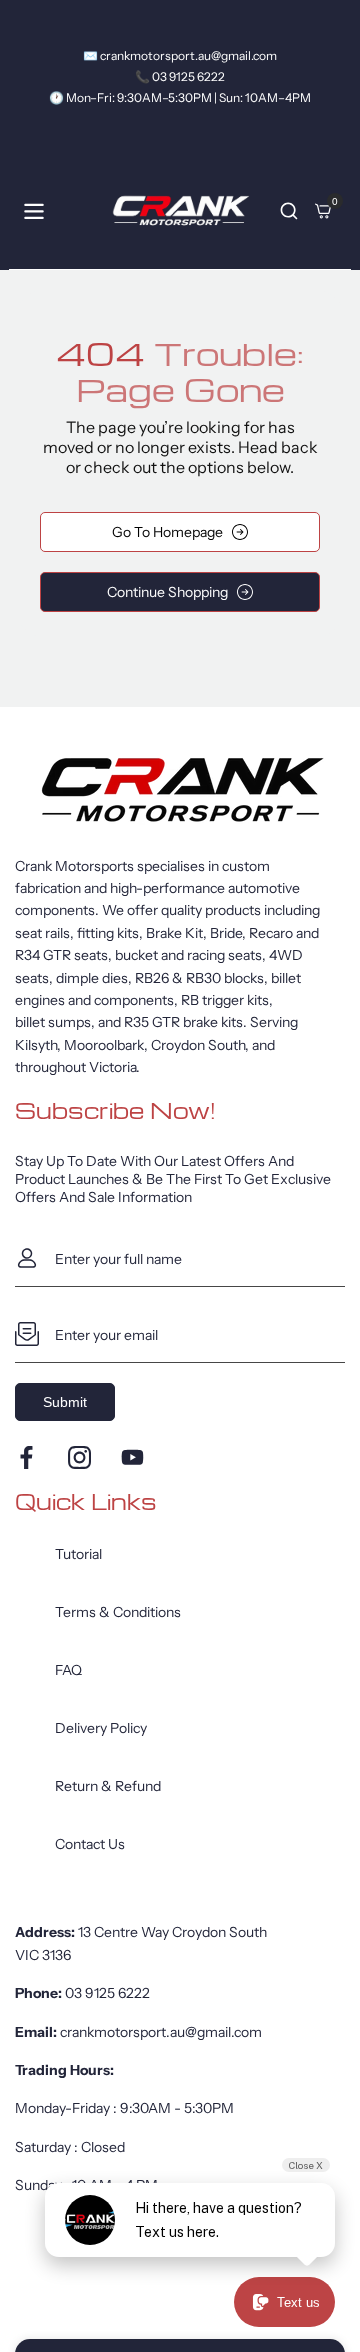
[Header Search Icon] (289, 211)
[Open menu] (34, 211)
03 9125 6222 (107, 1993)
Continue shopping (167, 592)
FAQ (68, 1670)
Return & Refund (108, 1786)
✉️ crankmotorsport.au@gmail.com (180, 55)
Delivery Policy (101, 1728)
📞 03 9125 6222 (180, 76)
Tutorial (78, 1554)
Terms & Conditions (118, 1612)
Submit (65, 1402)
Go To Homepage (167, 532)
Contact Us (90, 1844)
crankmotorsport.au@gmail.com (161, 2032)
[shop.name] (180, 790)
